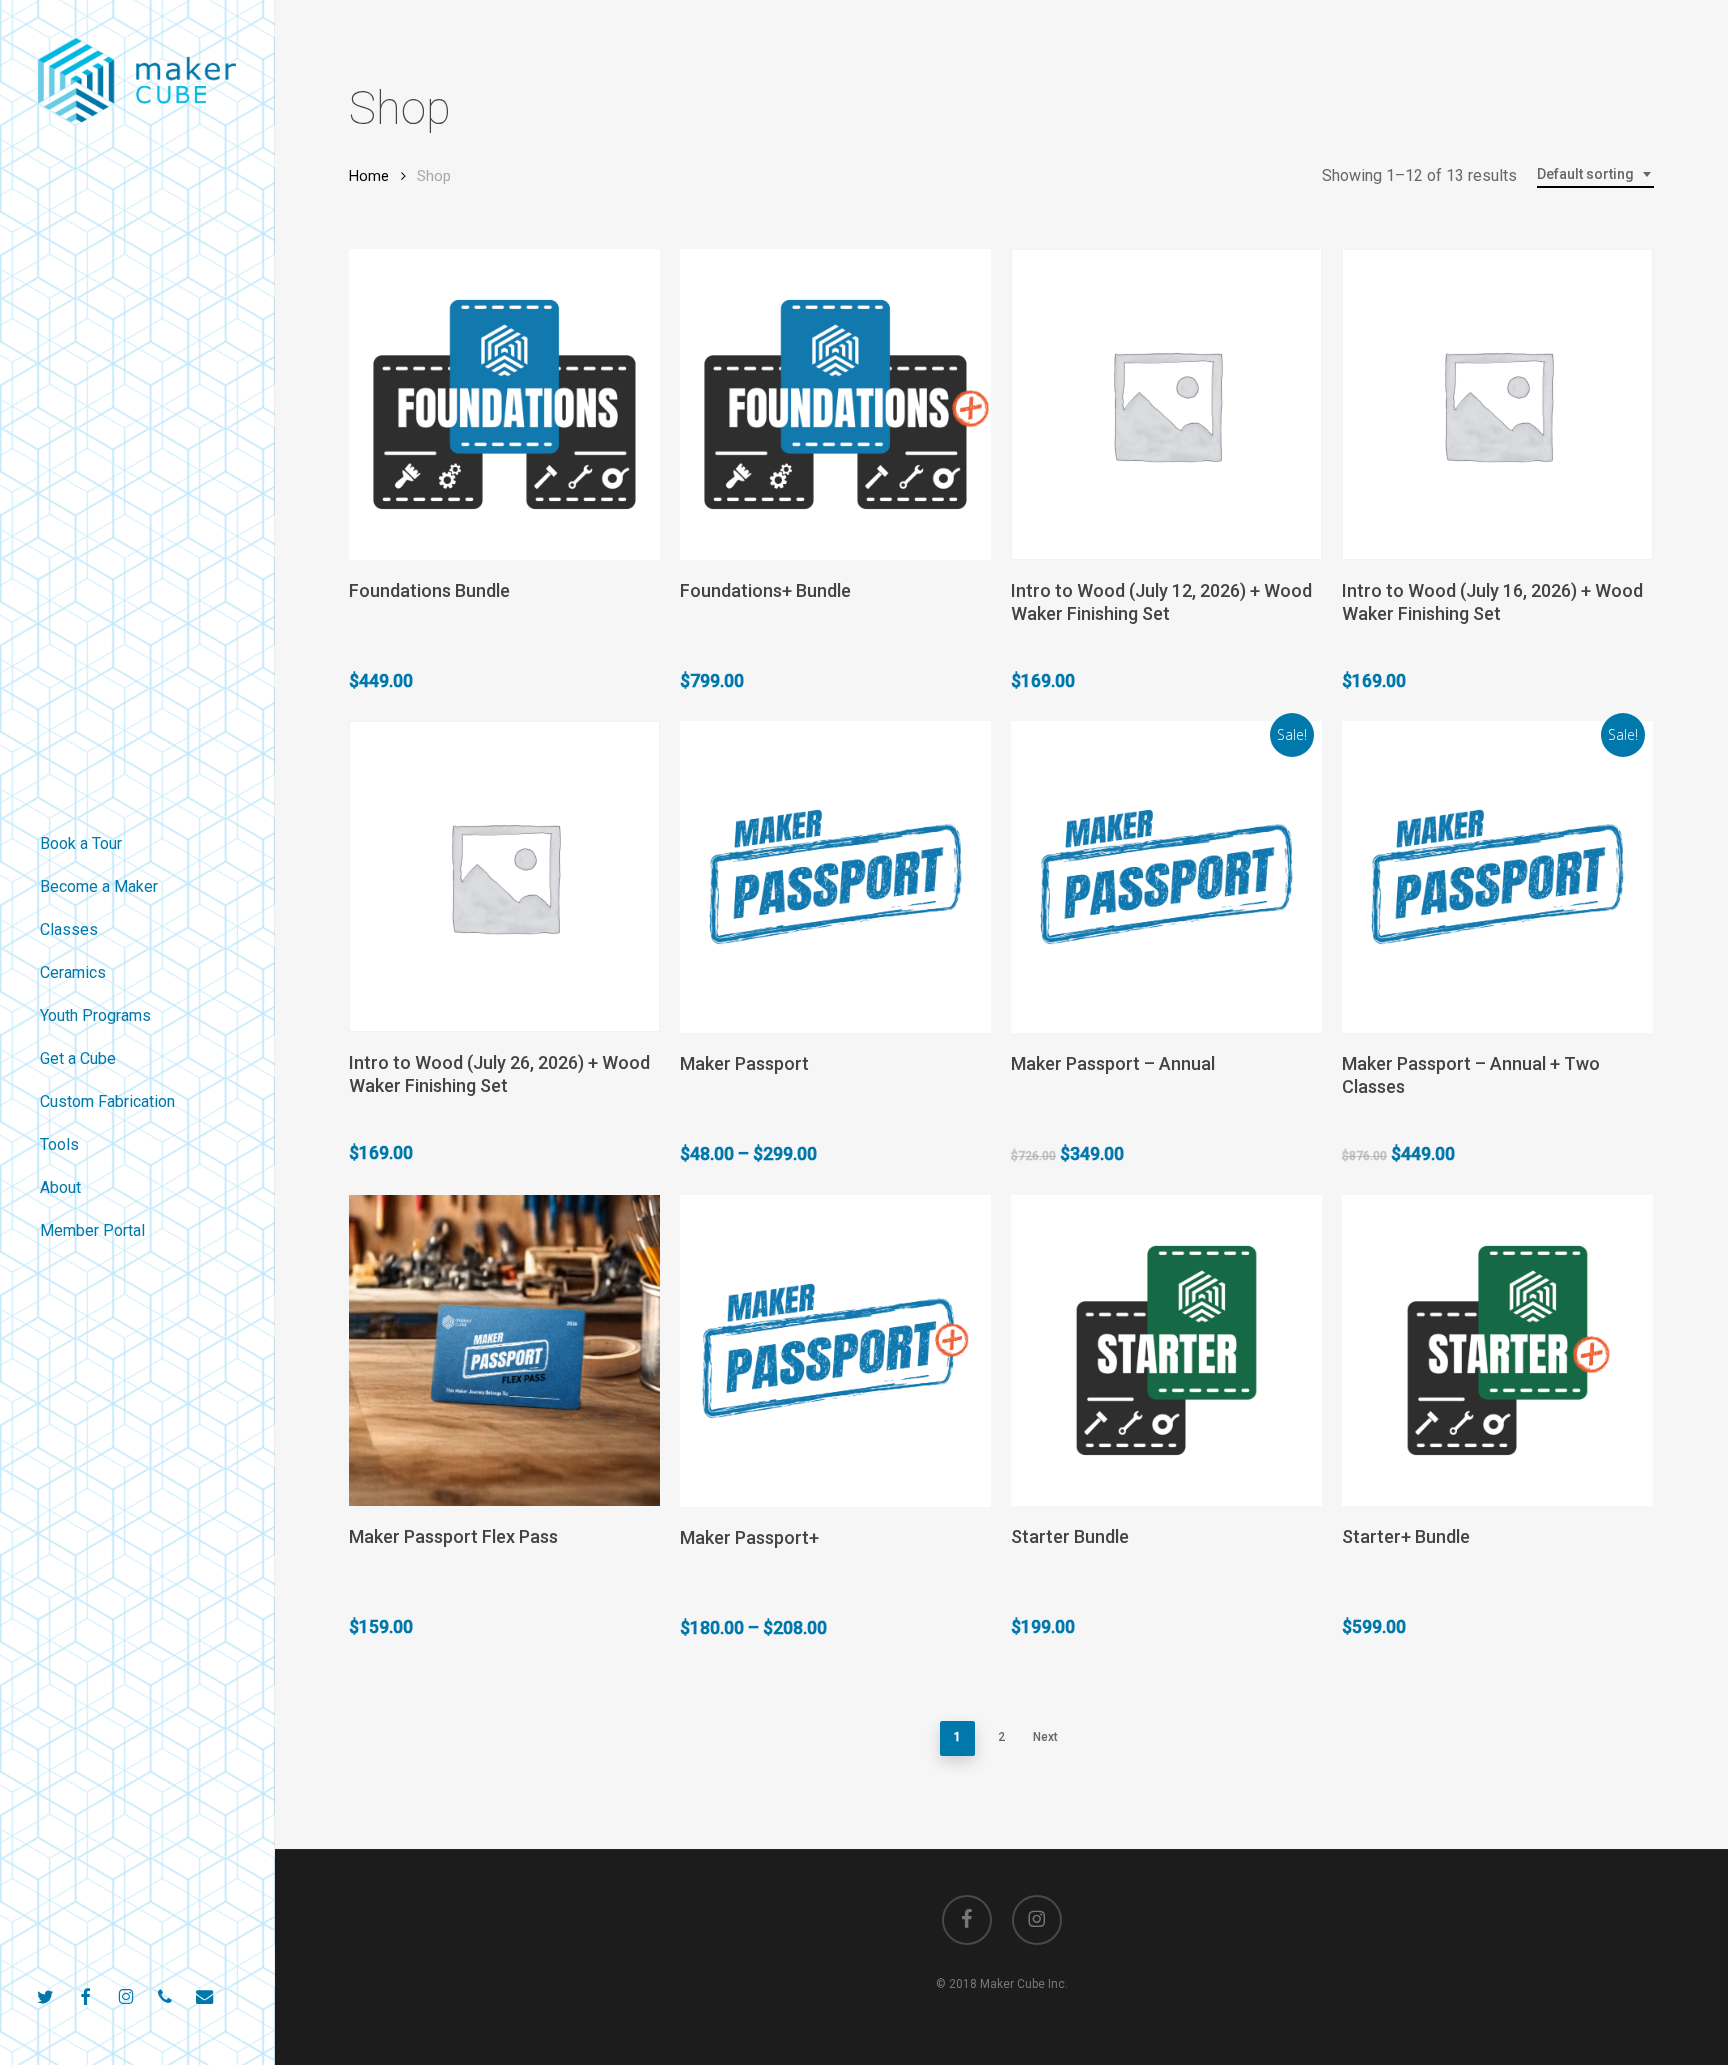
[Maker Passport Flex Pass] (504, 1350)
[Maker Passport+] (835, 1351)
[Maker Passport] (835, 877)
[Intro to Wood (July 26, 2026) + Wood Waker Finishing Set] (504, 876)
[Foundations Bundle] (504, 404)
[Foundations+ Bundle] (835, 404)
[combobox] (1595, 174)
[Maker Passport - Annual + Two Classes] (1497, 877)
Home (369, 176)
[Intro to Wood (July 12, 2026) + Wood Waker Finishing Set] (1166, 404)
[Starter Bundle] (1166, 1350)
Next (1045, 1737)
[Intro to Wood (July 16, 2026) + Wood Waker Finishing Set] (1497, 404)
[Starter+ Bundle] (1497, 1350)
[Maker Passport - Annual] (1166, 877)
